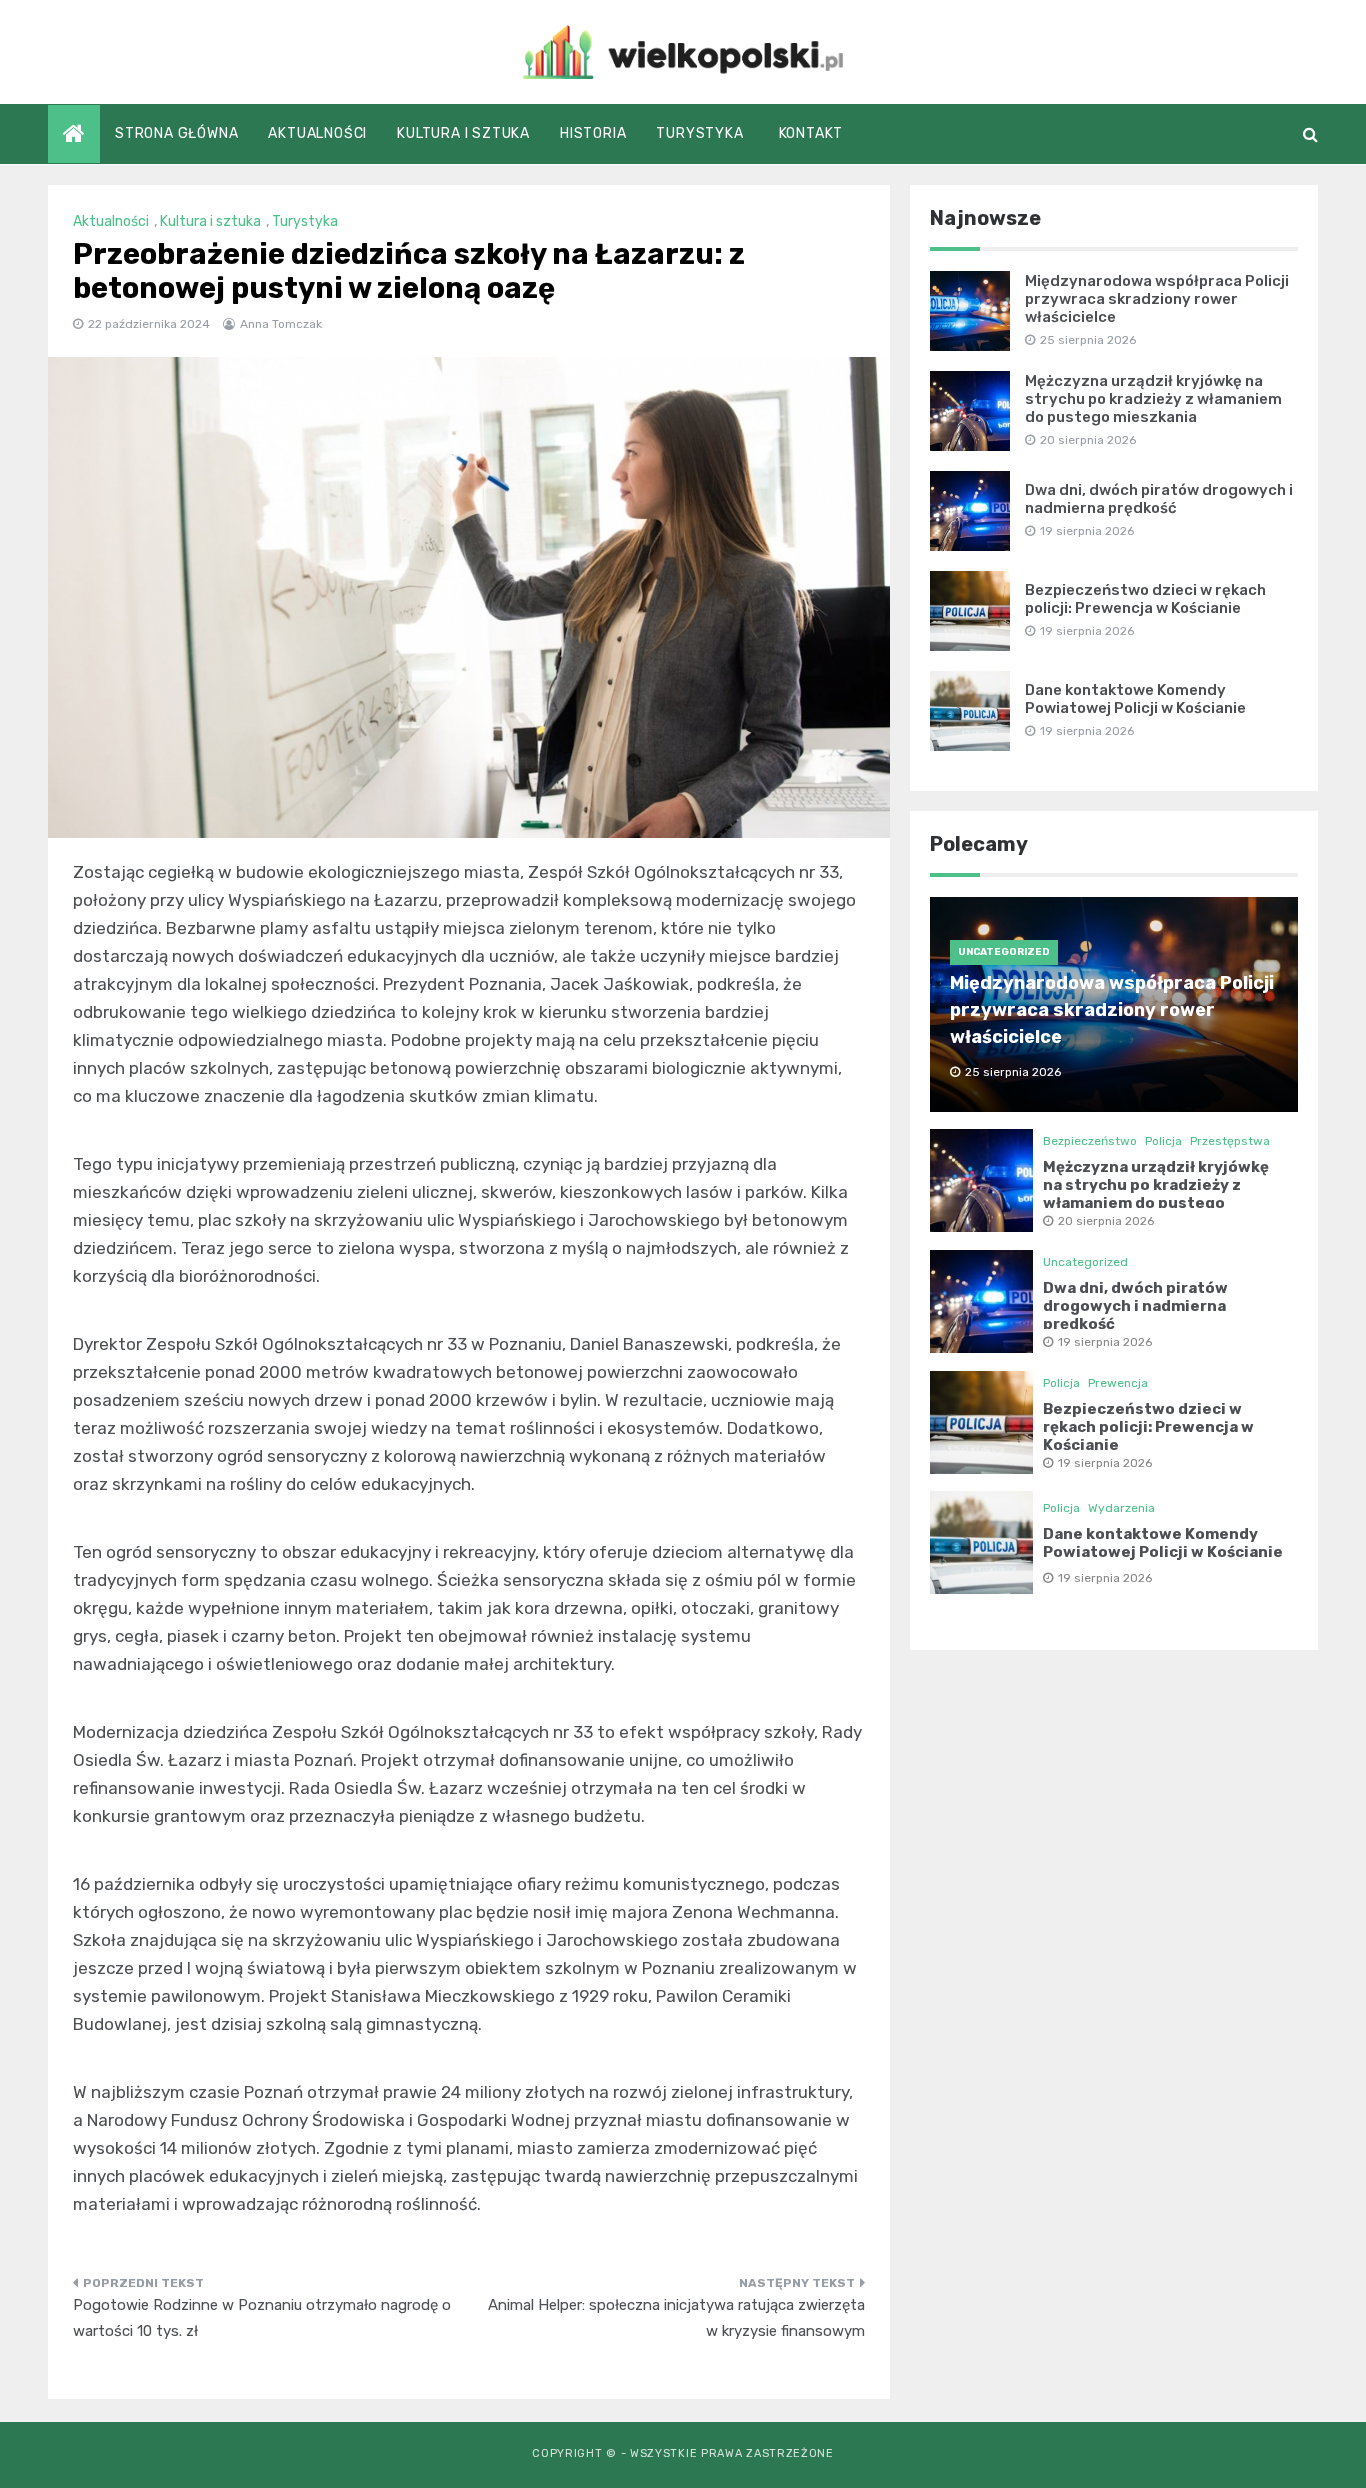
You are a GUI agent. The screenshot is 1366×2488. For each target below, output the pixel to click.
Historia (593, 133)
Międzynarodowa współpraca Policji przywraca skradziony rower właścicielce (1157, 299)
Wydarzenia (1121, 1508)
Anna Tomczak (281, 324)
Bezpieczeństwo (1090, 1141)
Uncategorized (1004, 952)
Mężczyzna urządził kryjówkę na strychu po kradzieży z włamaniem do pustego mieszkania (1153, 399)
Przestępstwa (1230, 1141)
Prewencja (1118, 1383)
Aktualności (317, 133)
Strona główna (176, 133)
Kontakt (811, 133)
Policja (1163, 1141)
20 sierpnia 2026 (1106, 1221)
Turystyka (699, 133)
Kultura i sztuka (463, 133)
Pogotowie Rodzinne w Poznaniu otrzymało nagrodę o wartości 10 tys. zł (262, 2318)
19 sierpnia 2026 (1105, 1342)
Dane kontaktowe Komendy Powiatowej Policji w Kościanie (1135, 699)
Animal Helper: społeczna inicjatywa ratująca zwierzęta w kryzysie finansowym (676, 2318)
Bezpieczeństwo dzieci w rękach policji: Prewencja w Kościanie (1145, 599)
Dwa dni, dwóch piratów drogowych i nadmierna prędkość (1159, 499)
